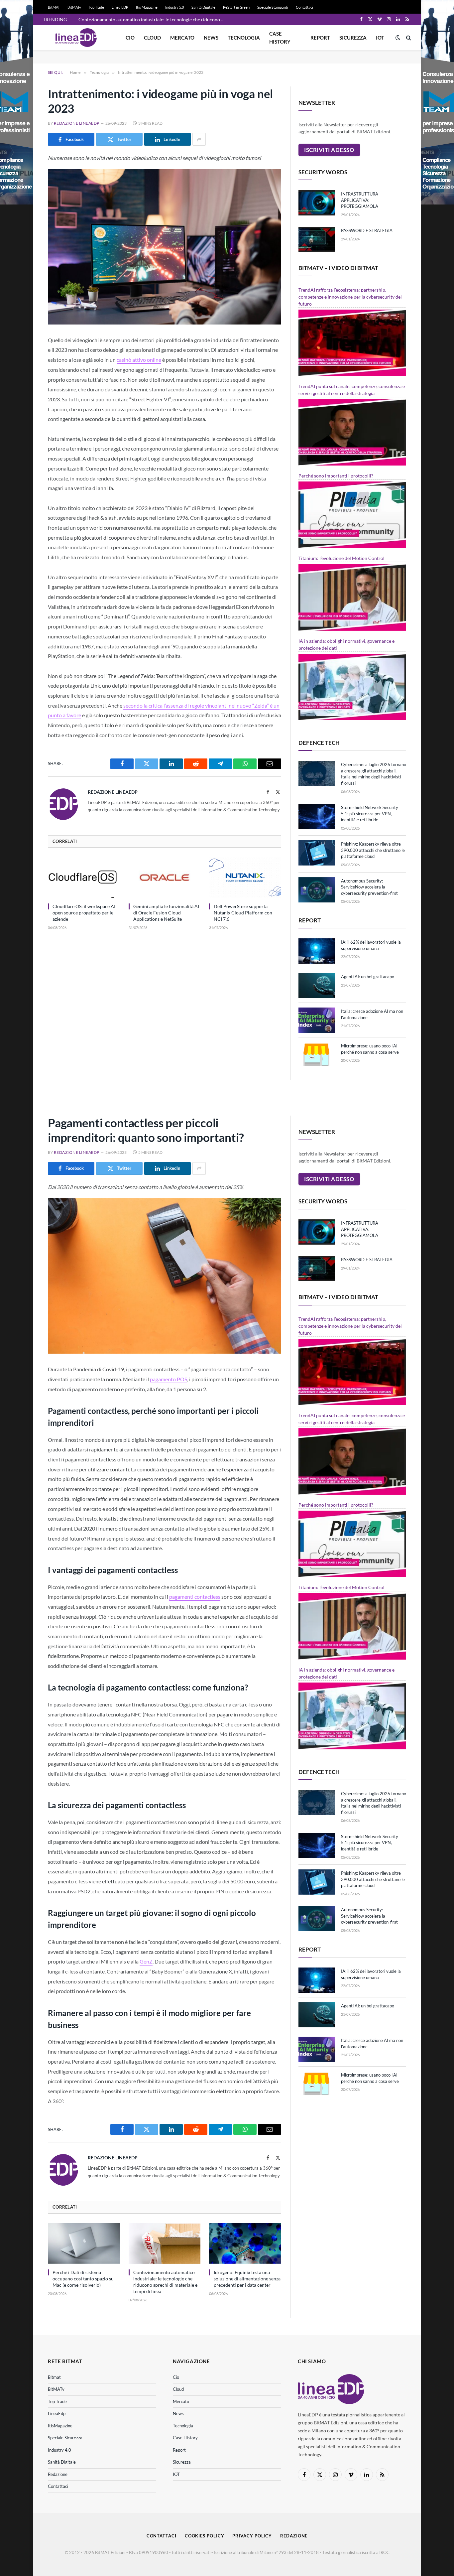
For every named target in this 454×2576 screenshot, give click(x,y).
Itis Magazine (147, 7)
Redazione (58, 2474)
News (211, 38)
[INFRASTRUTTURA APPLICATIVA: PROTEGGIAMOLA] (317, 203)
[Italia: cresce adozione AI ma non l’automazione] (317, 1020)
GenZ (146, 1961)
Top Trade (96, 7)
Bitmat (54, 2377)
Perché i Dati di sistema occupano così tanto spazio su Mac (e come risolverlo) (83, 2279)
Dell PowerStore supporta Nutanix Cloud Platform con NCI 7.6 (243, 913)
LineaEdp (57, 2413)
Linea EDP (120, 7)
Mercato (182, 38)
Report (320, 38)
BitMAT (54, 7)
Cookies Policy (205, 2536)
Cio (130, 38)
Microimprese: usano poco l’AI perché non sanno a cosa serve (370, 1049)
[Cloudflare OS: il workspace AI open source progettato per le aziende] (84, 878)
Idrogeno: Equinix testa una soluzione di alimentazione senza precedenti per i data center (247, 2279)
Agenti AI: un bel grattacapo (368, 977)
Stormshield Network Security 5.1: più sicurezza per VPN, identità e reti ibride (370, 813)
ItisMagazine (60, 2426)
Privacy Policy (252, 2536)
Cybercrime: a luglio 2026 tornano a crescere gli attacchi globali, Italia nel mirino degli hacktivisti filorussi (374, 774)
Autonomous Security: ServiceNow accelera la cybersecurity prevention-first (369, 887)
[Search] (408, 38)
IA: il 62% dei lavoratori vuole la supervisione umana (371, 945)
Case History (280, 38)
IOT (380, 38)
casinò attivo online (139, 360)
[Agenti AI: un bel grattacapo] (317, 986)
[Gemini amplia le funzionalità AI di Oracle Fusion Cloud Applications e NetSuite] (165, 878)
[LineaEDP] (76, 38)
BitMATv (74, 7)
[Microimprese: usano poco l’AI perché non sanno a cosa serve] (317, 1055)
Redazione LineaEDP (77, 123)
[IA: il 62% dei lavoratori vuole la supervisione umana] (317, 951)
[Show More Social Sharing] (199, 139)
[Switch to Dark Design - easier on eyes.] (398, 38)
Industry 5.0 (174, 7)
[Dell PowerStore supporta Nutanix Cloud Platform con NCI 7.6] (245, 878)
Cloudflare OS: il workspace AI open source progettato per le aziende (84, 913)
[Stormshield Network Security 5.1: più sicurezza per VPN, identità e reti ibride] (317, 816)
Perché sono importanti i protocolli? (336, 476)
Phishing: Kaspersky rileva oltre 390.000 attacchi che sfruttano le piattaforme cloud (373, 850)
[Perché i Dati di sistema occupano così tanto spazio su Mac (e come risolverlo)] (84, 2243)
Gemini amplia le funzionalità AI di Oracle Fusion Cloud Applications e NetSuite (166, 913)
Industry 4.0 (59, 2450)
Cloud (152, 38)
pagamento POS (169, 1379)
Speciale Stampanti (273, 7)
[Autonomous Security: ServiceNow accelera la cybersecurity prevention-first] (317, 890)
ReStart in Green (236, 7)
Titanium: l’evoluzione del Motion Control (341, 558)
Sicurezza (353, 38)
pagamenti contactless (195, 1597)
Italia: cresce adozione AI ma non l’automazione (372, 1014)
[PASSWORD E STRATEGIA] (317, 239)
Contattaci (304, 7)
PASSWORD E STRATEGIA (367, 230)
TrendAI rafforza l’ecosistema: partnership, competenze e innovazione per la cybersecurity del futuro (350, 297)
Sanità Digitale (203, 7)
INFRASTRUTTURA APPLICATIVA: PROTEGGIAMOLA (360, 200)
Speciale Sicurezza (65, 2438)
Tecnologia (244, 38)
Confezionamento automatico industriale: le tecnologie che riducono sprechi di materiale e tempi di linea (153, 19)
